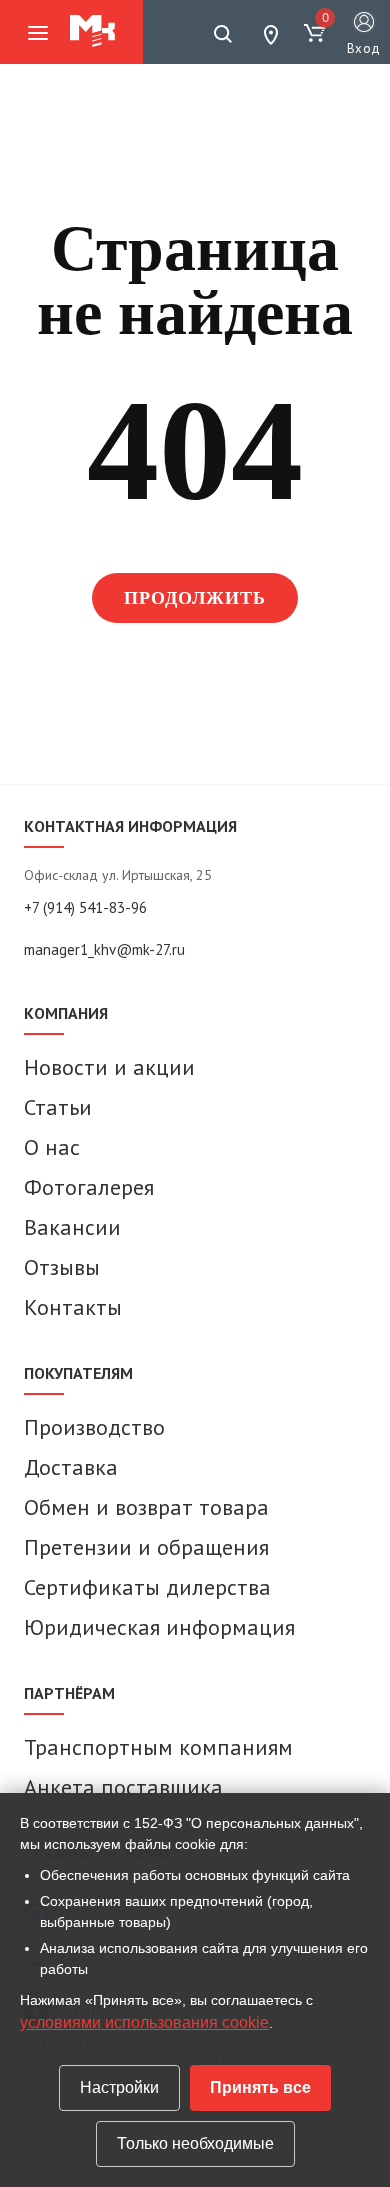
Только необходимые (195, 2143)
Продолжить (195, 598)
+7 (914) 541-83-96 (85, 907)
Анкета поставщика (123, 1787)
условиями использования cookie (144, 2022)
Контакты (73, 1307)
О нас (52, 1147)
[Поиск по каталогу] (223, 34)
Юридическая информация (159, 1627)
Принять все (260, 2087)
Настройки (119, 2087)
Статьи (58, 1107)
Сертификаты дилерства (147, 1587)
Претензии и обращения (146, 1547)
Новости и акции (109, 1067)
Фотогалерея (89, 1187)
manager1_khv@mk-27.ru (104, 949)
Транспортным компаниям (158, 1747)
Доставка (71, 1467)
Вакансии (72, 1227)
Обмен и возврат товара (146, 1507)
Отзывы (62, 1267)
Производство (94, 1427)
